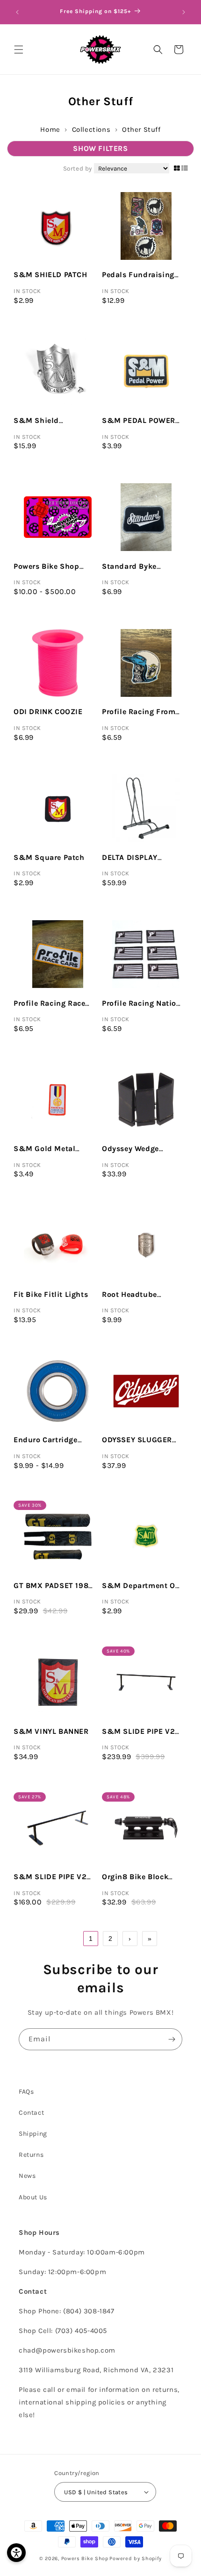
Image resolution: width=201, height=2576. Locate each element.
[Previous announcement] (17, 12)
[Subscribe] (172, 2039)
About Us (33, 2197)
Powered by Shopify (136, 2558)
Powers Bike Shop (85, 2558)
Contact (31, 2113)
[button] (19, 50)
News (27, 2176)
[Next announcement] (184, 12)
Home (50, 129)
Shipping (33, 2134)
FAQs (26, 2092)
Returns (31, 2155)
